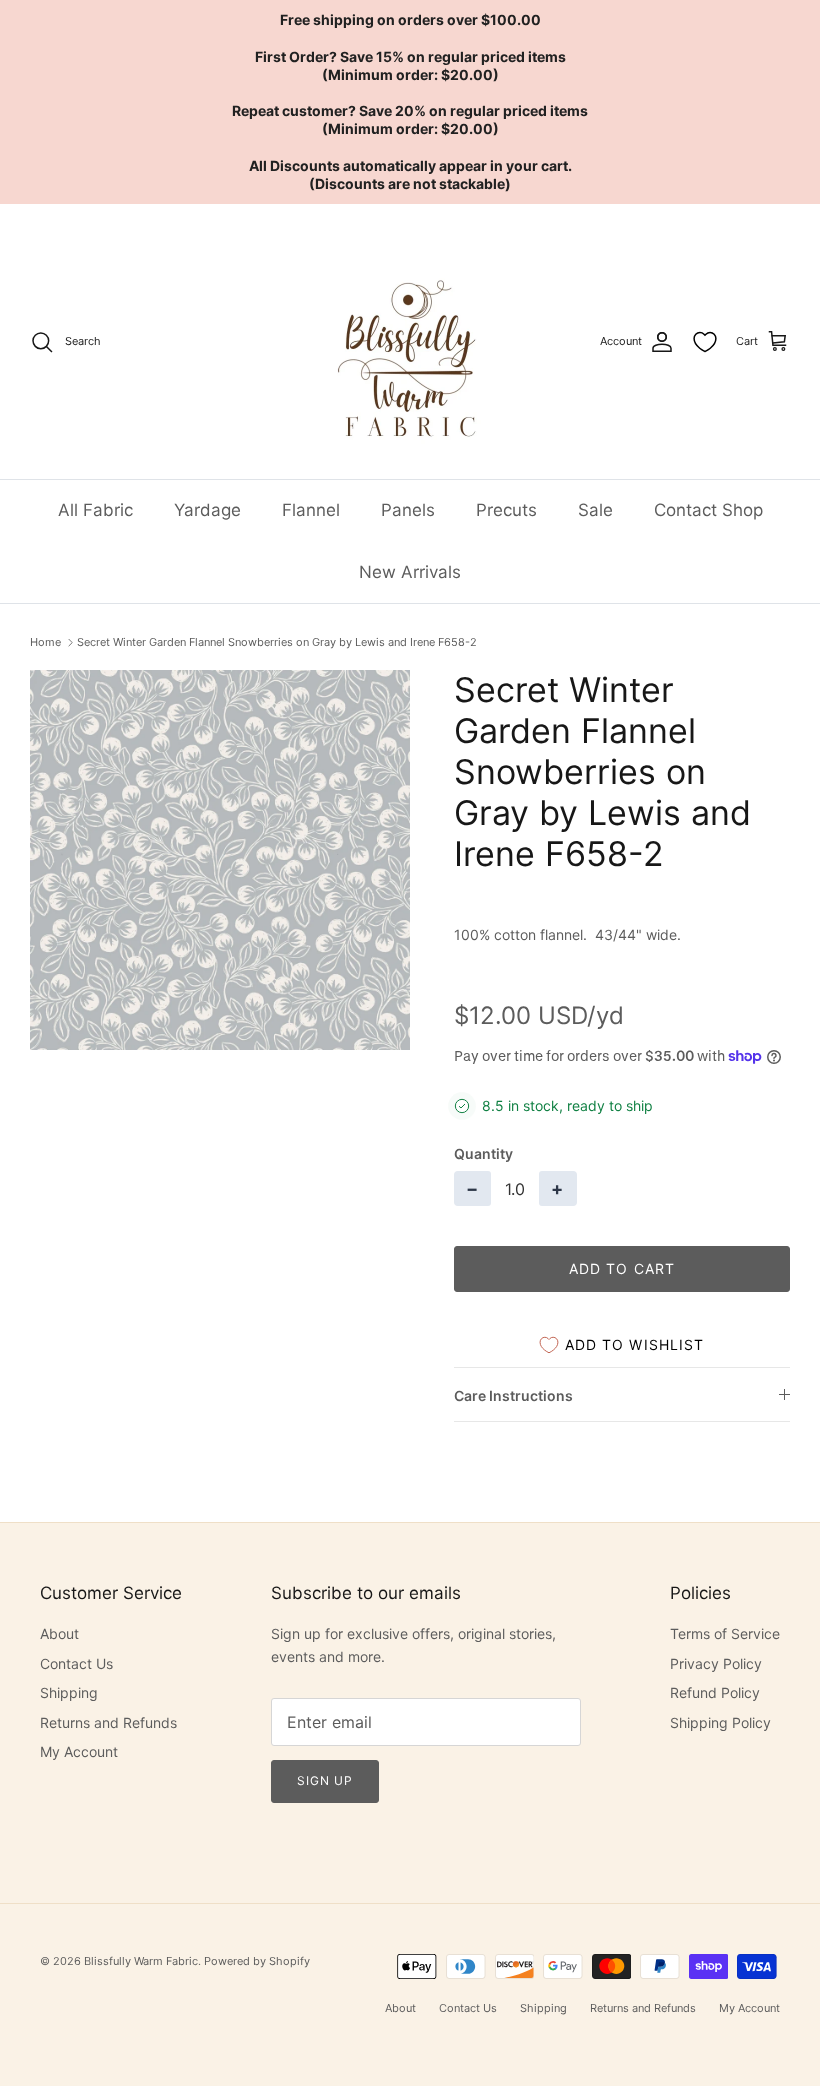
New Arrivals (410, 572)
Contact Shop (708, 510)
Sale (595, 510)
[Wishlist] (705, 342)
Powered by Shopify (257, 1961)
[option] (220, 860)
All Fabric (95, 510)
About (59, 1633)
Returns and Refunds (108, 1722)
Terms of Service (725, 1633)
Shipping (69, 1692)
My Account (79, 1751)
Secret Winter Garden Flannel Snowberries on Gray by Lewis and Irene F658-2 (277, 642)
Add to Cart (622, 1268)
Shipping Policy (720, 1722)
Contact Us (76, 1663)
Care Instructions (513, 1395)
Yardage (207, 510)
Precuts (506, 510)
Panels (408, 510)
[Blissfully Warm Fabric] (410, 341)
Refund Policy (715, 1692)
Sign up (325, 1780)
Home (45, 642)
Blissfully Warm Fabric (141, 1961)
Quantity (483, 1153)
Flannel (311, 510)
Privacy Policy (716, 1663)
